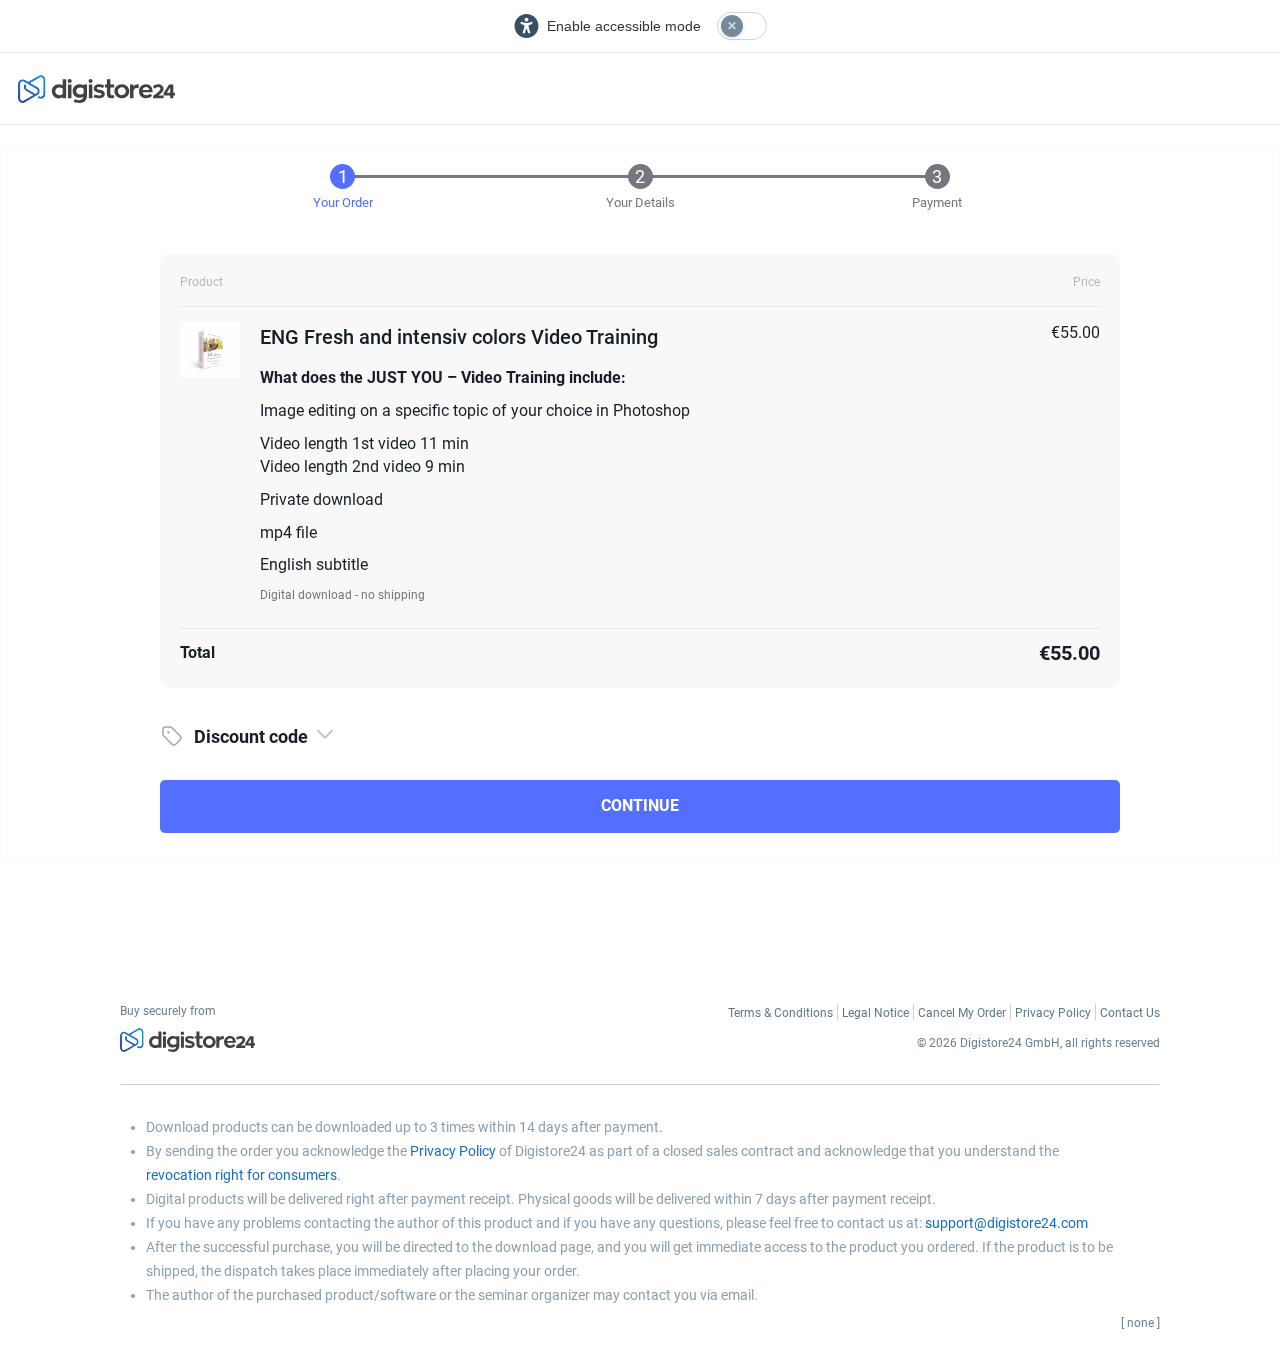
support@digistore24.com (1006, 1223)
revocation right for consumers (241, 1175)
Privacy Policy (453, 1151)
